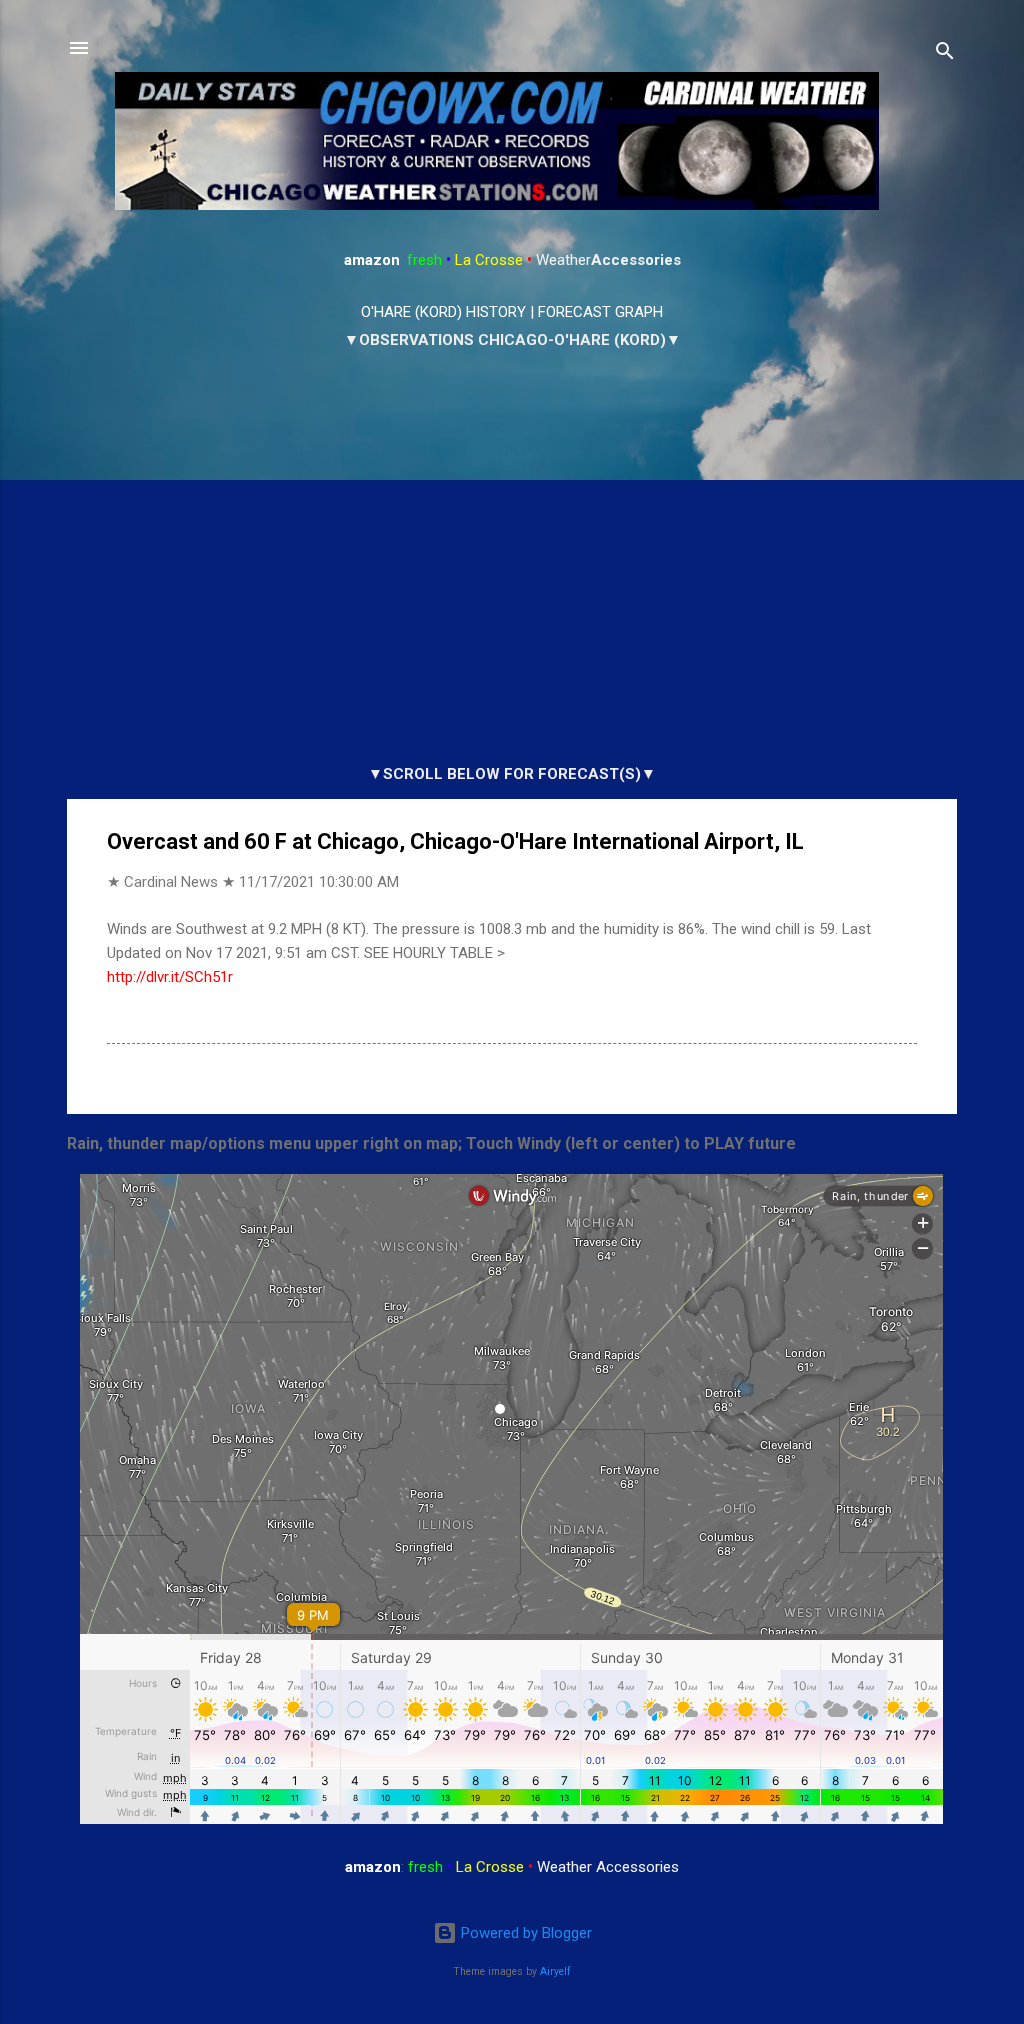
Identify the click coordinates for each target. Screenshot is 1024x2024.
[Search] (945, 54)
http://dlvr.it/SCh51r (170, 977)
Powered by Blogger (524, 1933)
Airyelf (555, 1971)
